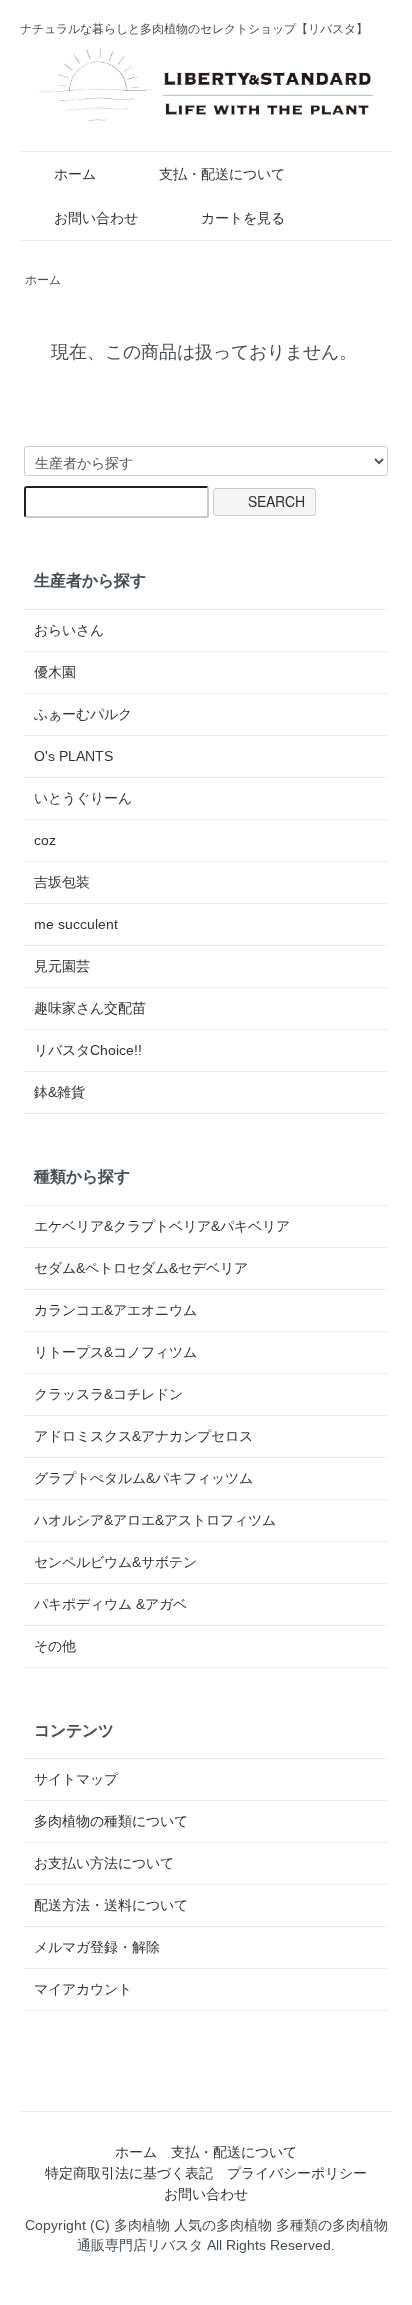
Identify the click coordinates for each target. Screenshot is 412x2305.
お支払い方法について (104, 1863)
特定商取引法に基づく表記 (129, 2173)
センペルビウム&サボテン (115, 1562)
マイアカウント (83, 1989)
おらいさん (69, 630)
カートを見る (243, 218)
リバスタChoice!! (88, 1050)
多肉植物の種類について (111, 1821)
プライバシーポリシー (297, 2173)
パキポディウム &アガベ (110, 1604)
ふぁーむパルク (83, 714)
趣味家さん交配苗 (90, 1008)
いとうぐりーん (83, 798)
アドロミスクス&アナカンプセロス (143, 1436)
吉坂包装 (62, 882)
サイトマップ (76, 1779)
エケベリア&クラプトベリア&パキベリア (162, 1226)
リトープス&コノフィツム (115, 1352)
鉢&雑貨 (59, 1092)
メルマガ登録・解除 (97, 1947)
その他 (55, 1646)
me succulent (76, 924)
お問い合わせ (96, 218)
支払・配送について (222, 174)
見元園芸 (62, 966)
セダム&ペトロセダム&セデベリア (141, 1268)
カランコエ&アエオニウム (115, 1310)
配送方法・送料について (111, 1905)
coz (45, 840)
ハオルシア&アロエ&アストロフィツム (155, 1520)
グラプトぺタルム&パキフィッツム (143, 1478)
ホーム (75, 174)
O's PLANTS (73, 756)
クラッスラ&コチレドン (108, 1394)
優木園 (55, 672)
